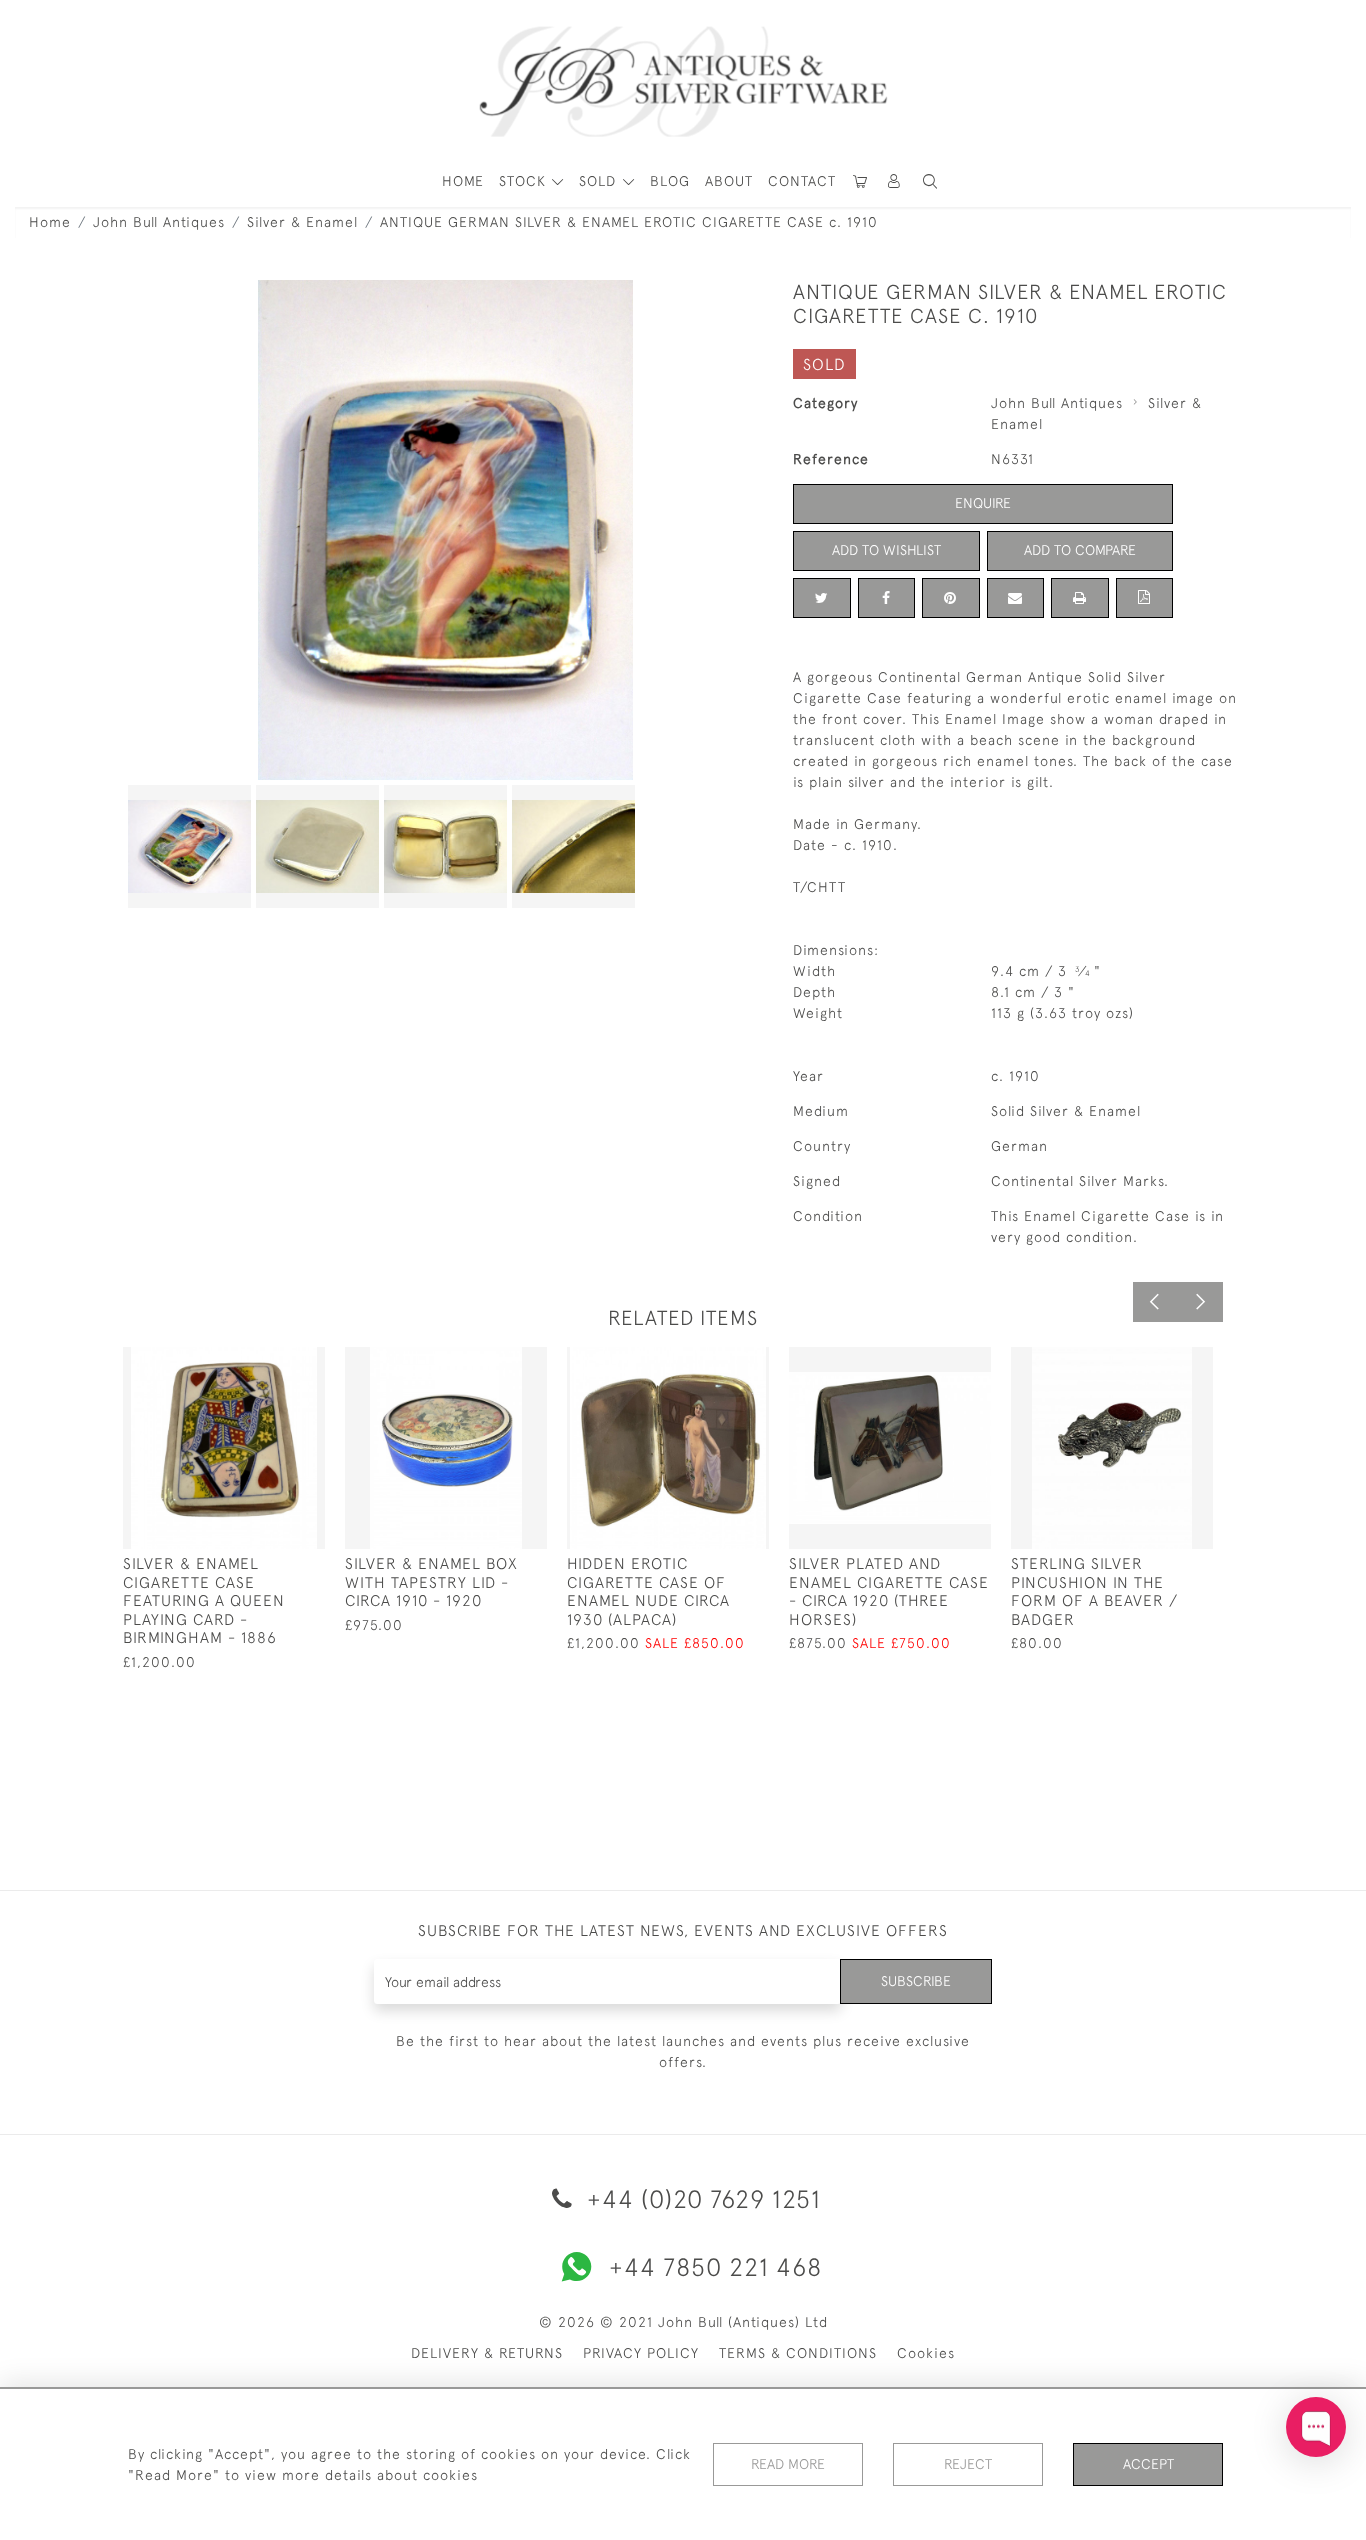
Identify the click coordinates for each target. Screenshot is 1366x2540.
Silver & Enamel (302, 222)
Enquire (983, 503)
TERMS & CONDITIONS (798, 2353)
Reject (968, 2464)
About (729, 181)
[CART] (861, 181)
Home (50, 222)
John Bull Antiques (159, 222)
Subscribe (916, 1981)
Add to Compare (1080, 550)
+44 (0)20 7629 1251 (700, 2198)
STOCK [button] (525, 181)
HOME (463, 181)
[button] (895, 181)
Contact (802, 181)
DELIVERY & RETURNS (487, 2353)
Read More (788, 2464)
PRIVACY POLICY (641, 2353)
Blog (670, 181)
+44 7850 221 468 (715, 2266)
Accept (1148, 2464)
